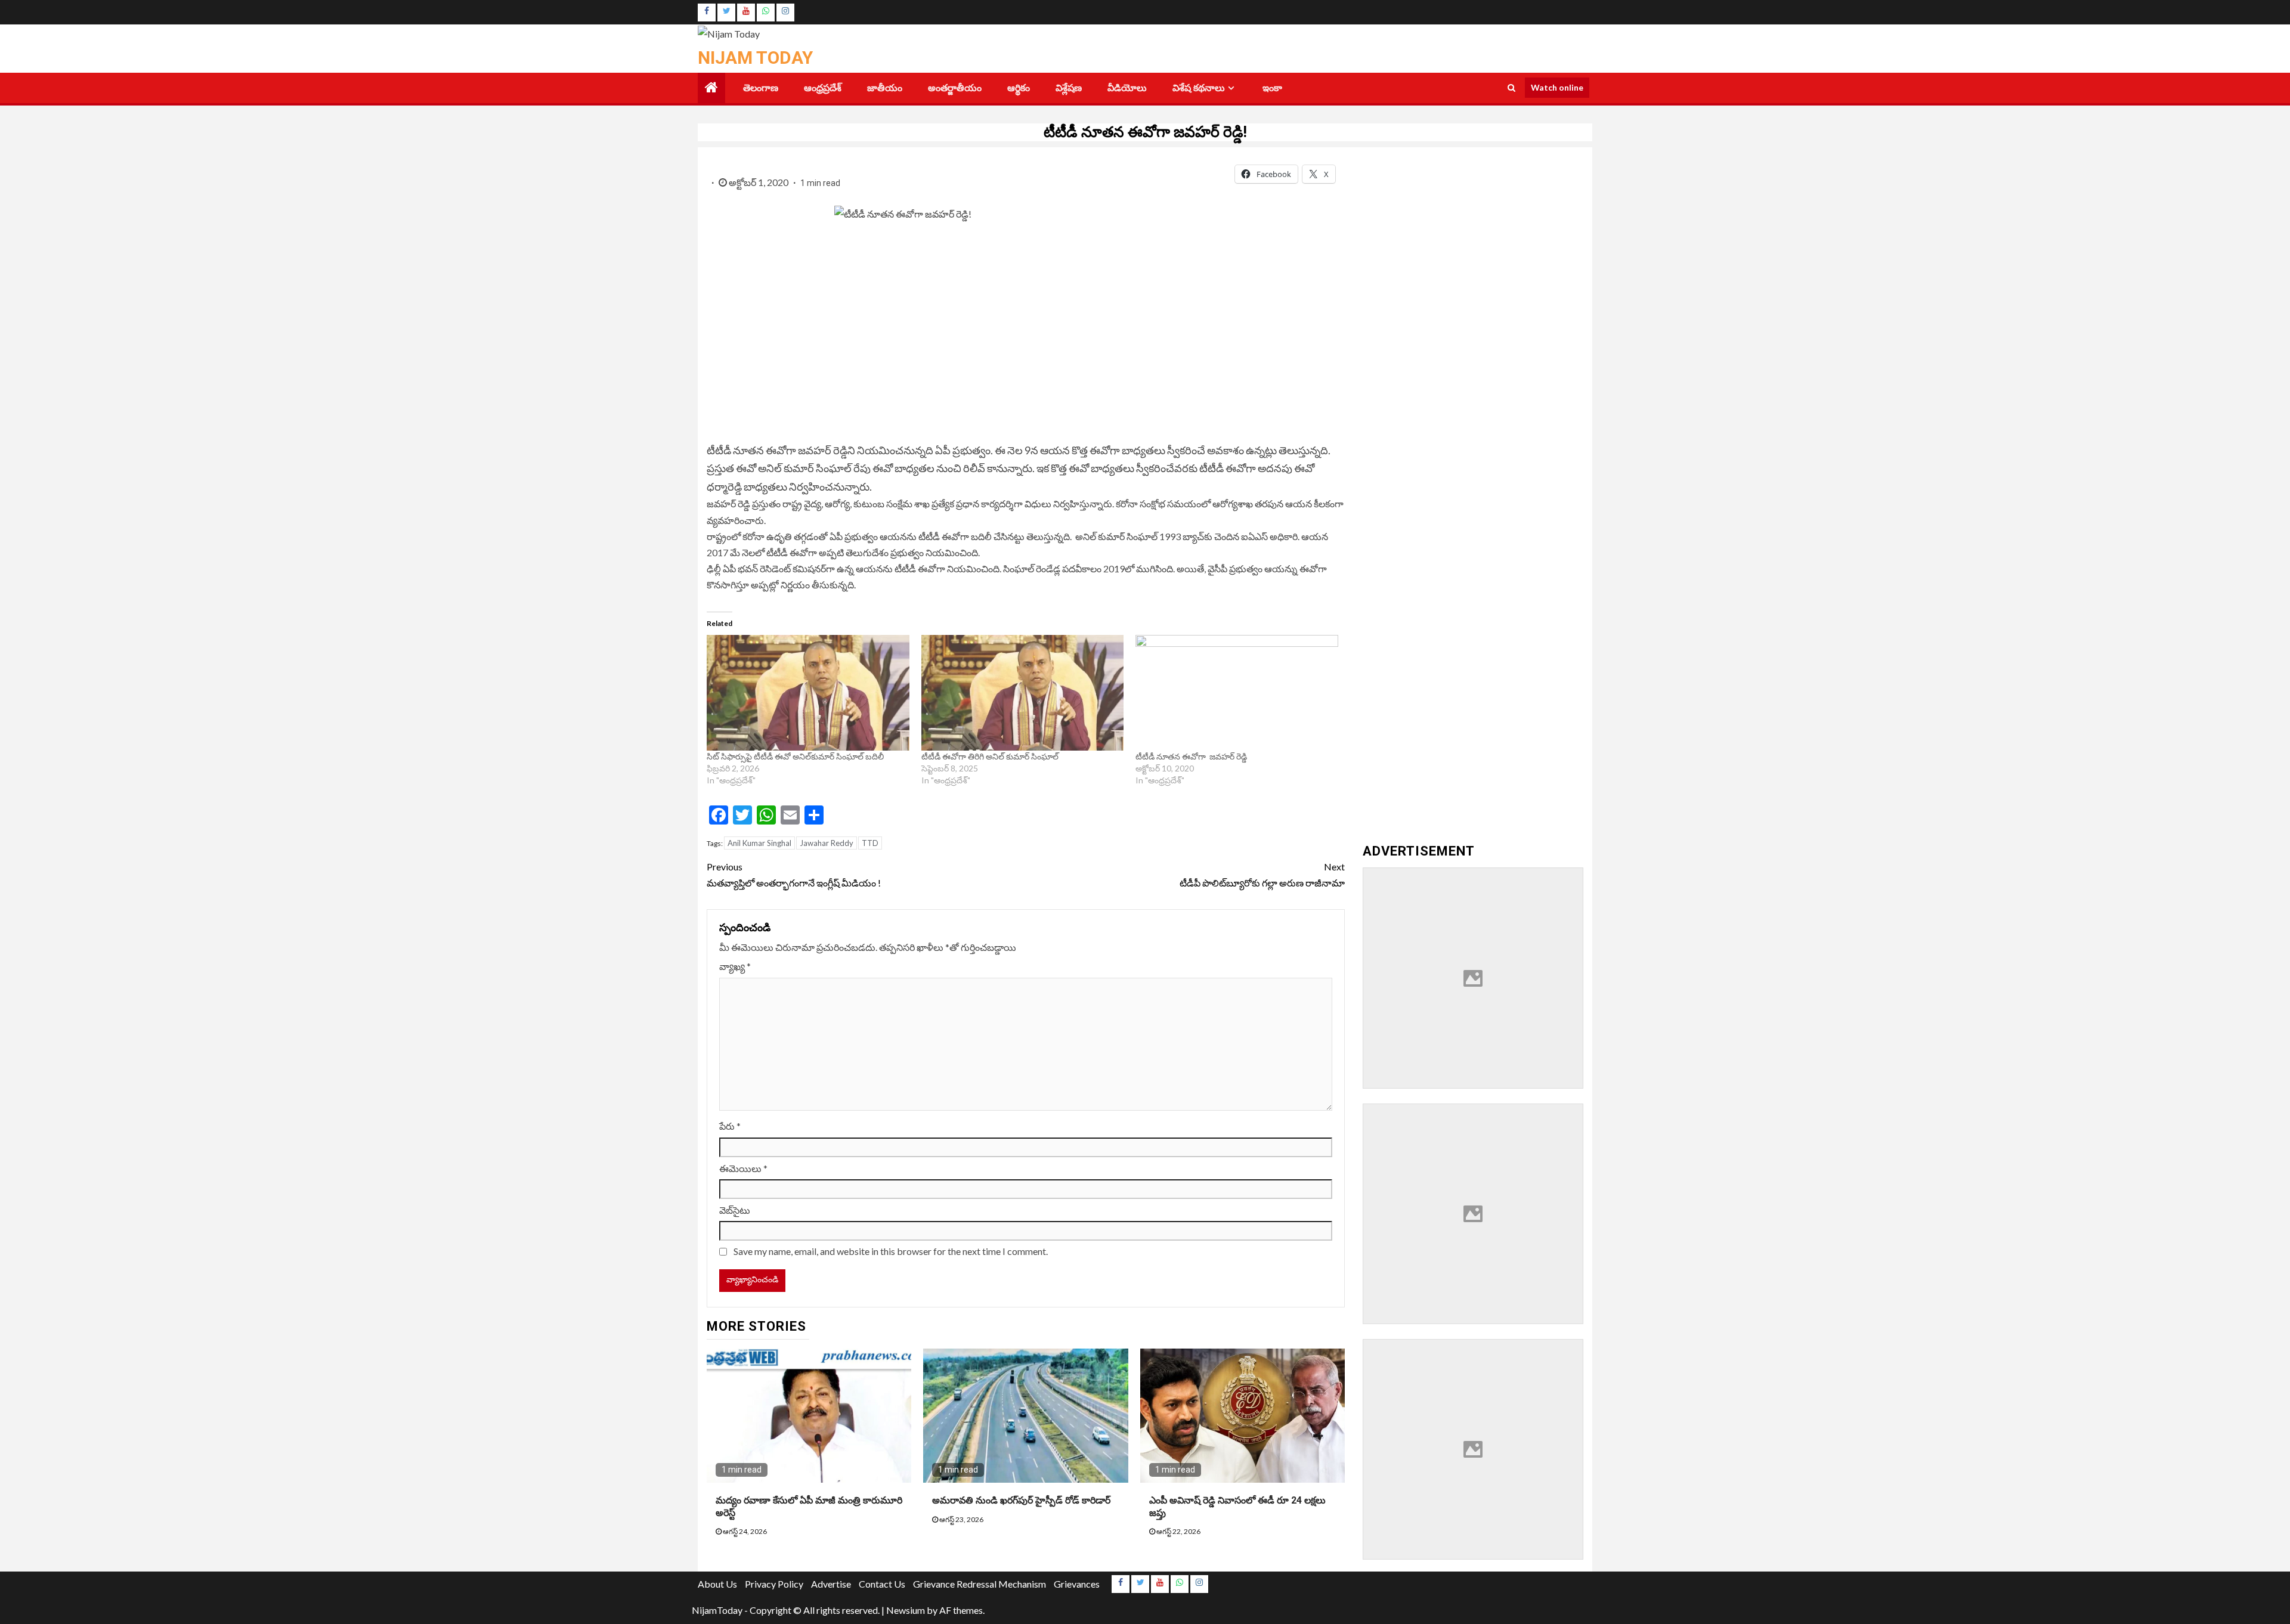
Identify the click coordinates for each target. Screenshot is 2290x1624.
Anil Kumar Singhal (759, 843)
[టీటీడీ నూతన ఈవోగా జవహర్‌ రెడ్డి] (1237, 693)
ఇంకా (1272, 88)
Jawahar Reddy (827, 843)
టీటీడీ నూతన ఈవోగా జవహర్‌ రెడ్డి (1191, 756)
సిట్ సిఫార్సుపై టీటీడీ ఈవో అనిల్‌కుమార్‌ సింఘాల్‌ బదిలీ (795, 756)
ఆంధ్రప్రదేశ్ (823, 88)
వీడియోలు (1127, 88)
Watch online (1557, 87)
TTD (870, 843)
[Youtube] (746, 13)
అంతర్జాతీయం (955, 88)
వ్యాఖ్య (735, 966)
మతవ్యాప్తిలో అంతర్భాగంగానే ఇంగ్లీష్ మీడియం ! (795, 875)
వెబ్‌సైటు (735, 1210)
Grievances (1077, 1584)
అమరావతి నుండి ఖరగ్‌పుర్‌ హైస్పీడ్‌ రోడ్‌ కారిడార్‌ (1021, 1500)
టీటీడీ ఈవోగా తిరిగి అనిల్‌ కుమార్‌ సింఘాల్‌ (990, 756)
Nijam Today (755, 58)
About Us (717, 1584)
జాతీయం (885, 88)
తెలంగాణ (761, 88)
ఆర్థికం (1019, 88)
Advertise (831, 1584)
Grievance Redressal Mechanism (980, 1584)
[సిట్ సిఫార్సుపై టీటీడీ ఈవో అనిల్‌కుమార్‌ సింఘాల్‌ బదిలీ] (808, 693)
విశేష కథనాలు (1199, 88)
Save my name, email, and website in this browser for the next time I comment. (891, 1251)
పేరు (730, 1126)
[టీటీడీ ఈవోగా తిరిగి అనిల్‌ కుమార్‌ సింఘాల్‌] (1023, 693)
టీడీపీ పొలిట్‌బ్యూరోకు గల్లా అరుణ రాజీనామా (1262, 875)
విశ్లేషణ (1069, 88)
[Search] (1511, 88)
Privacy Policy (774, 1584)
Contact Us (882, 1584)
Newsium (906, 1610)
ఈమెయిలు (743, 1168)
